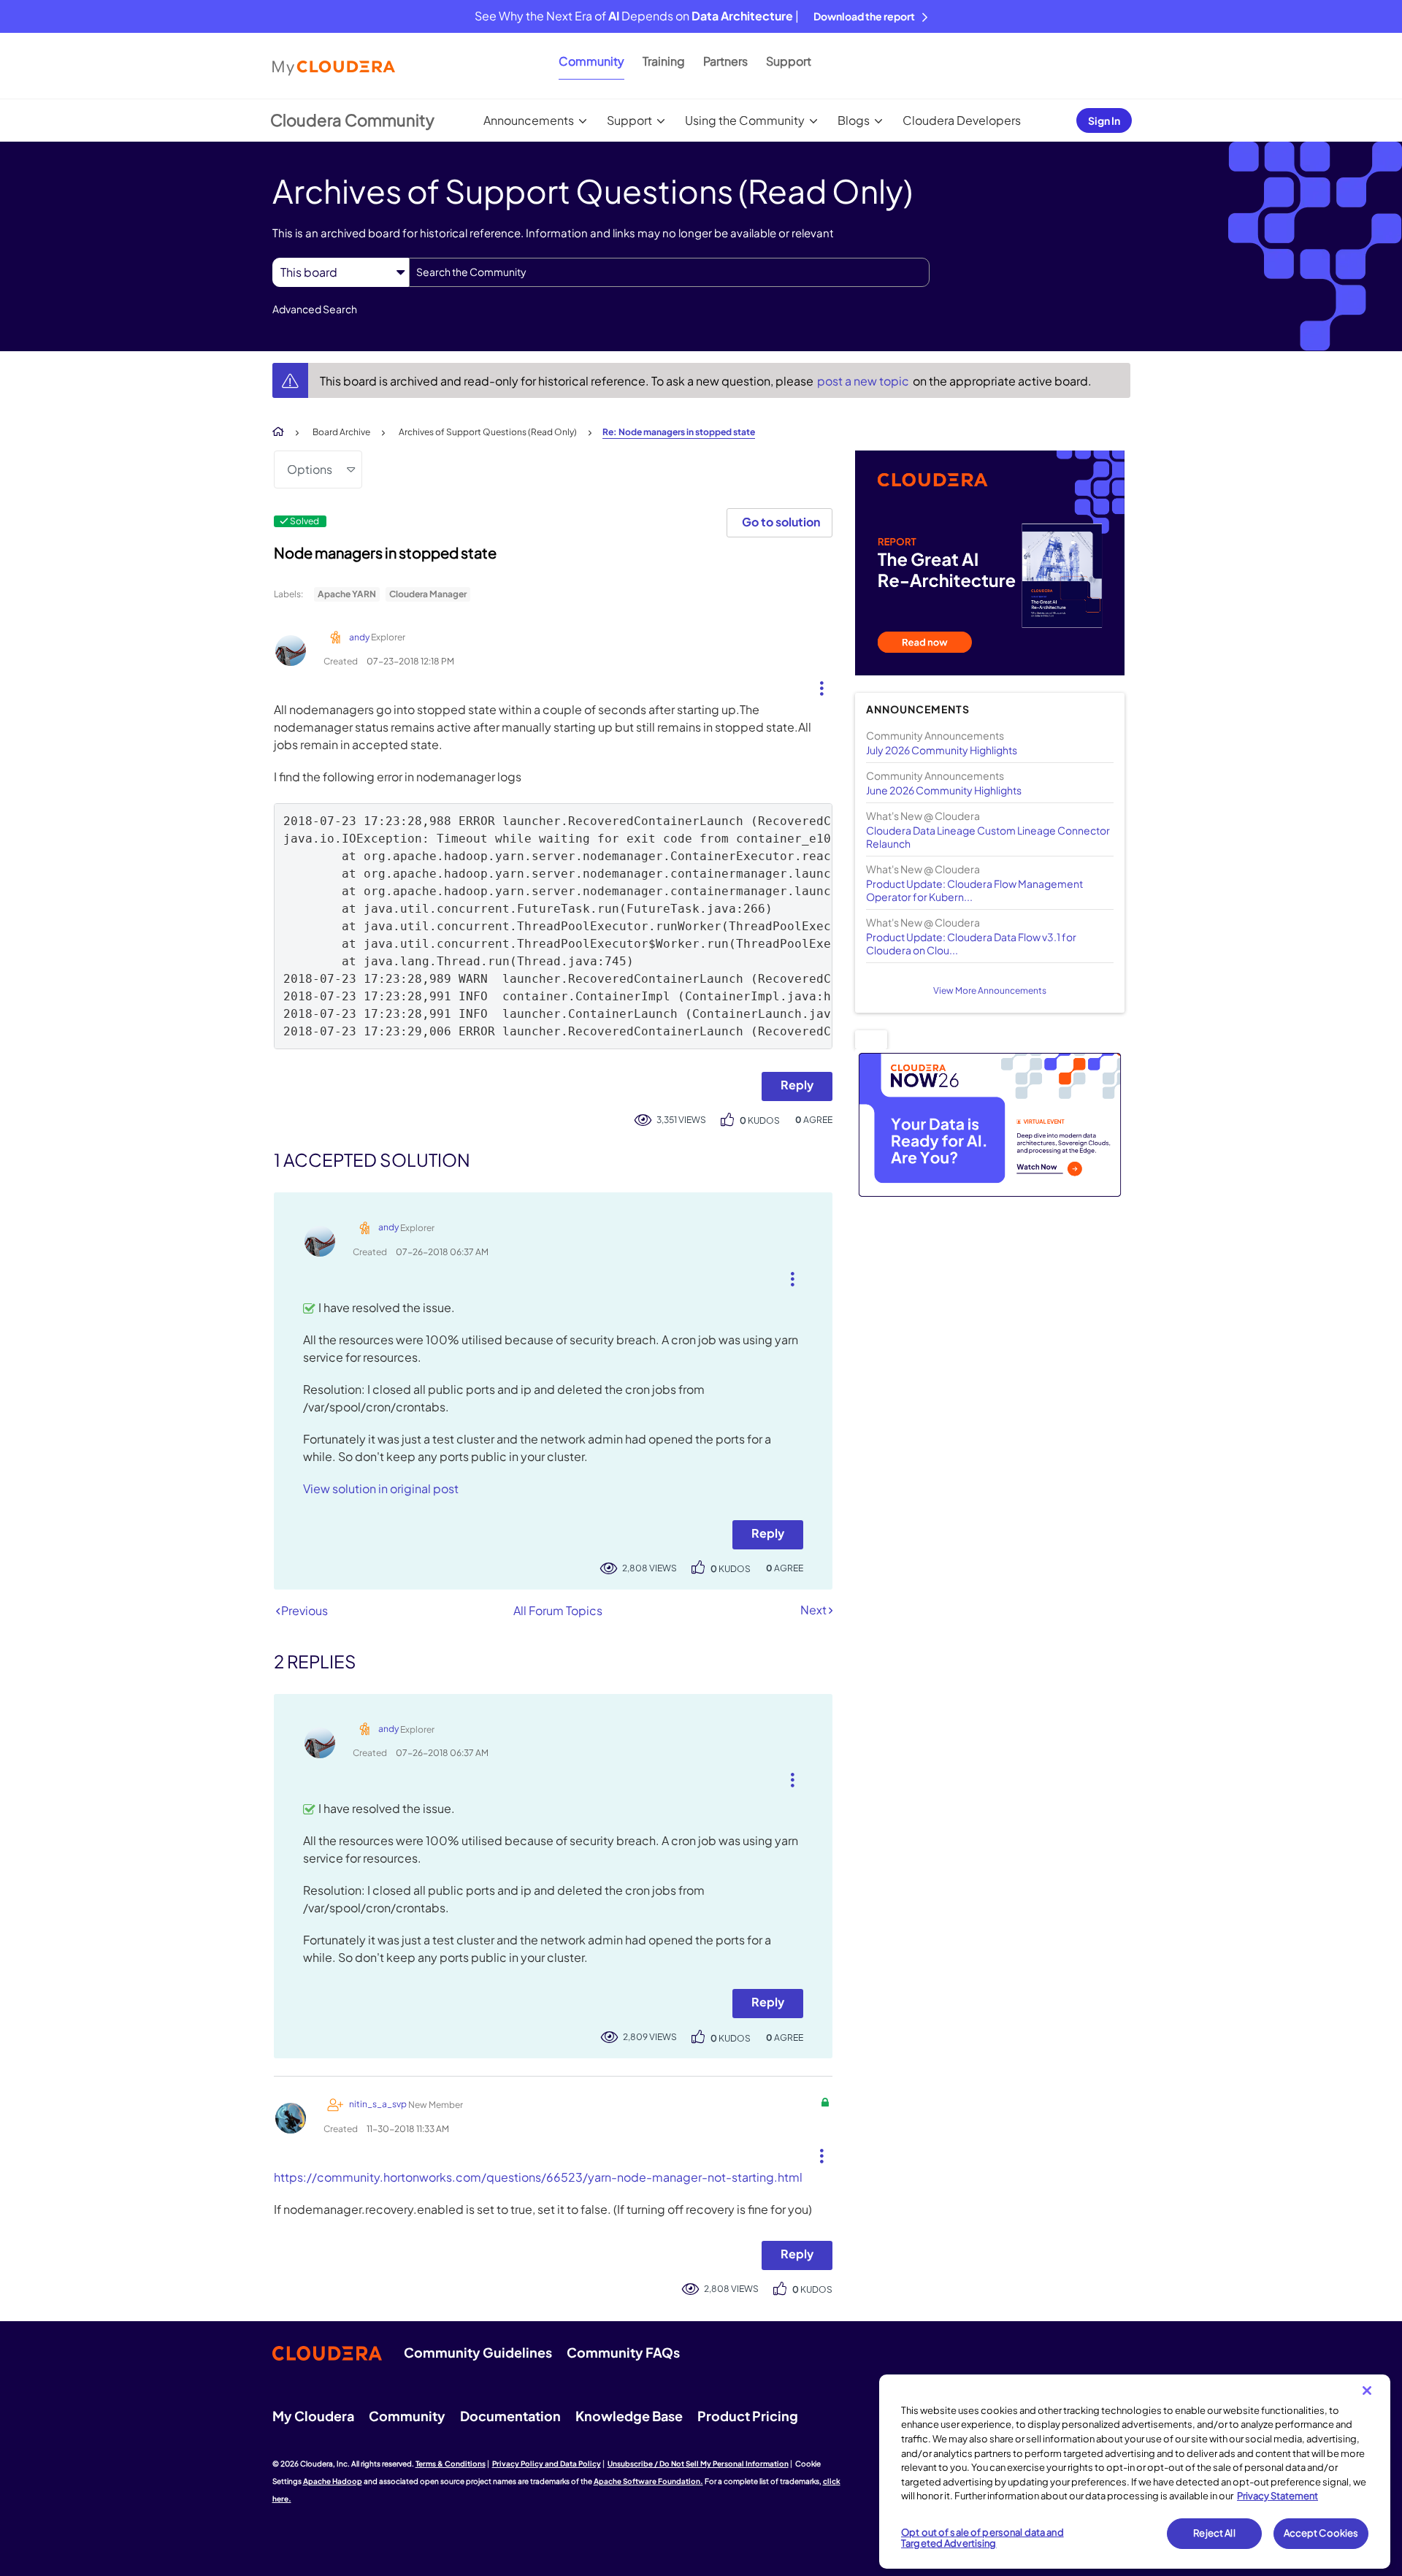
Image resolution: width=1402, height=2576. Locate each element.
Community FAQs (623, 2352)
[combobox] (669, 272)
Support (789, 61)
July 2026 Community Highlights (942, 750)
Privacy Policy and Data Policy (547, 2464)
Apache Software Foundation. (648, 2481)
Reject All (1214, 2533)
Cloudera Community (352, 120)
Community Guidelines (478, 2352)
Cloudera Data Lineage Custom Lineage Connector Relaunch (988, 837)
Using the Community (745, 120)
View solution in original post (381, 1488)
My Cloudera (313, 2416)
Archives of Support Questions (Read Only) (488, 432)
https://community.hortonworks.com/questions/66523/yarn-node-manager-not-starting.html (538, 2177)
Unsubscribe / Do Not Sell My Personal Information (698, 2464)
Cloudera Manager (428, 594)
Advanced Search (315, 309)
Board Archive (341, 432)
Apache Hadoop (333, 2481)
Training (664, 61)
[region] (1135, 2472)
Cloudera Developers (962, 120)
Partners (725, 61)
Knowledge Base (629, 2416)
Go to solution (781, 522)
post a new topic (864, 381)
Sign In (1104, 120)
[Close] (1367, 2391)
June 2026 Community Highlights (944, 790)
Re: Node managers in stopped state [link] (679, 432)
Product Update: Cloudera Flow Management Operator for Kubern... (974, 890)
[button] (816, 685)
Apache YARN (347, 594)
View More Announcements (990, 990)
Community (591, 61)
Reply (797, 1085)
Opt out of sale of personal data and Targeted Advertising (982, 2538)
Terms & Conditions (451, 2464)
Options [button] (310, 469)
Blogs (854, 120)
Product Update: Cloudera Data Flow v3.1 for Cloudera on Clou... (971, 943)
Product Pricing (748, 2416)
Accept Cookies (1321, 2533)
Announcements (529, 120)
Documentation (510, 2416)
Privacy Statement (1277, 2496)
